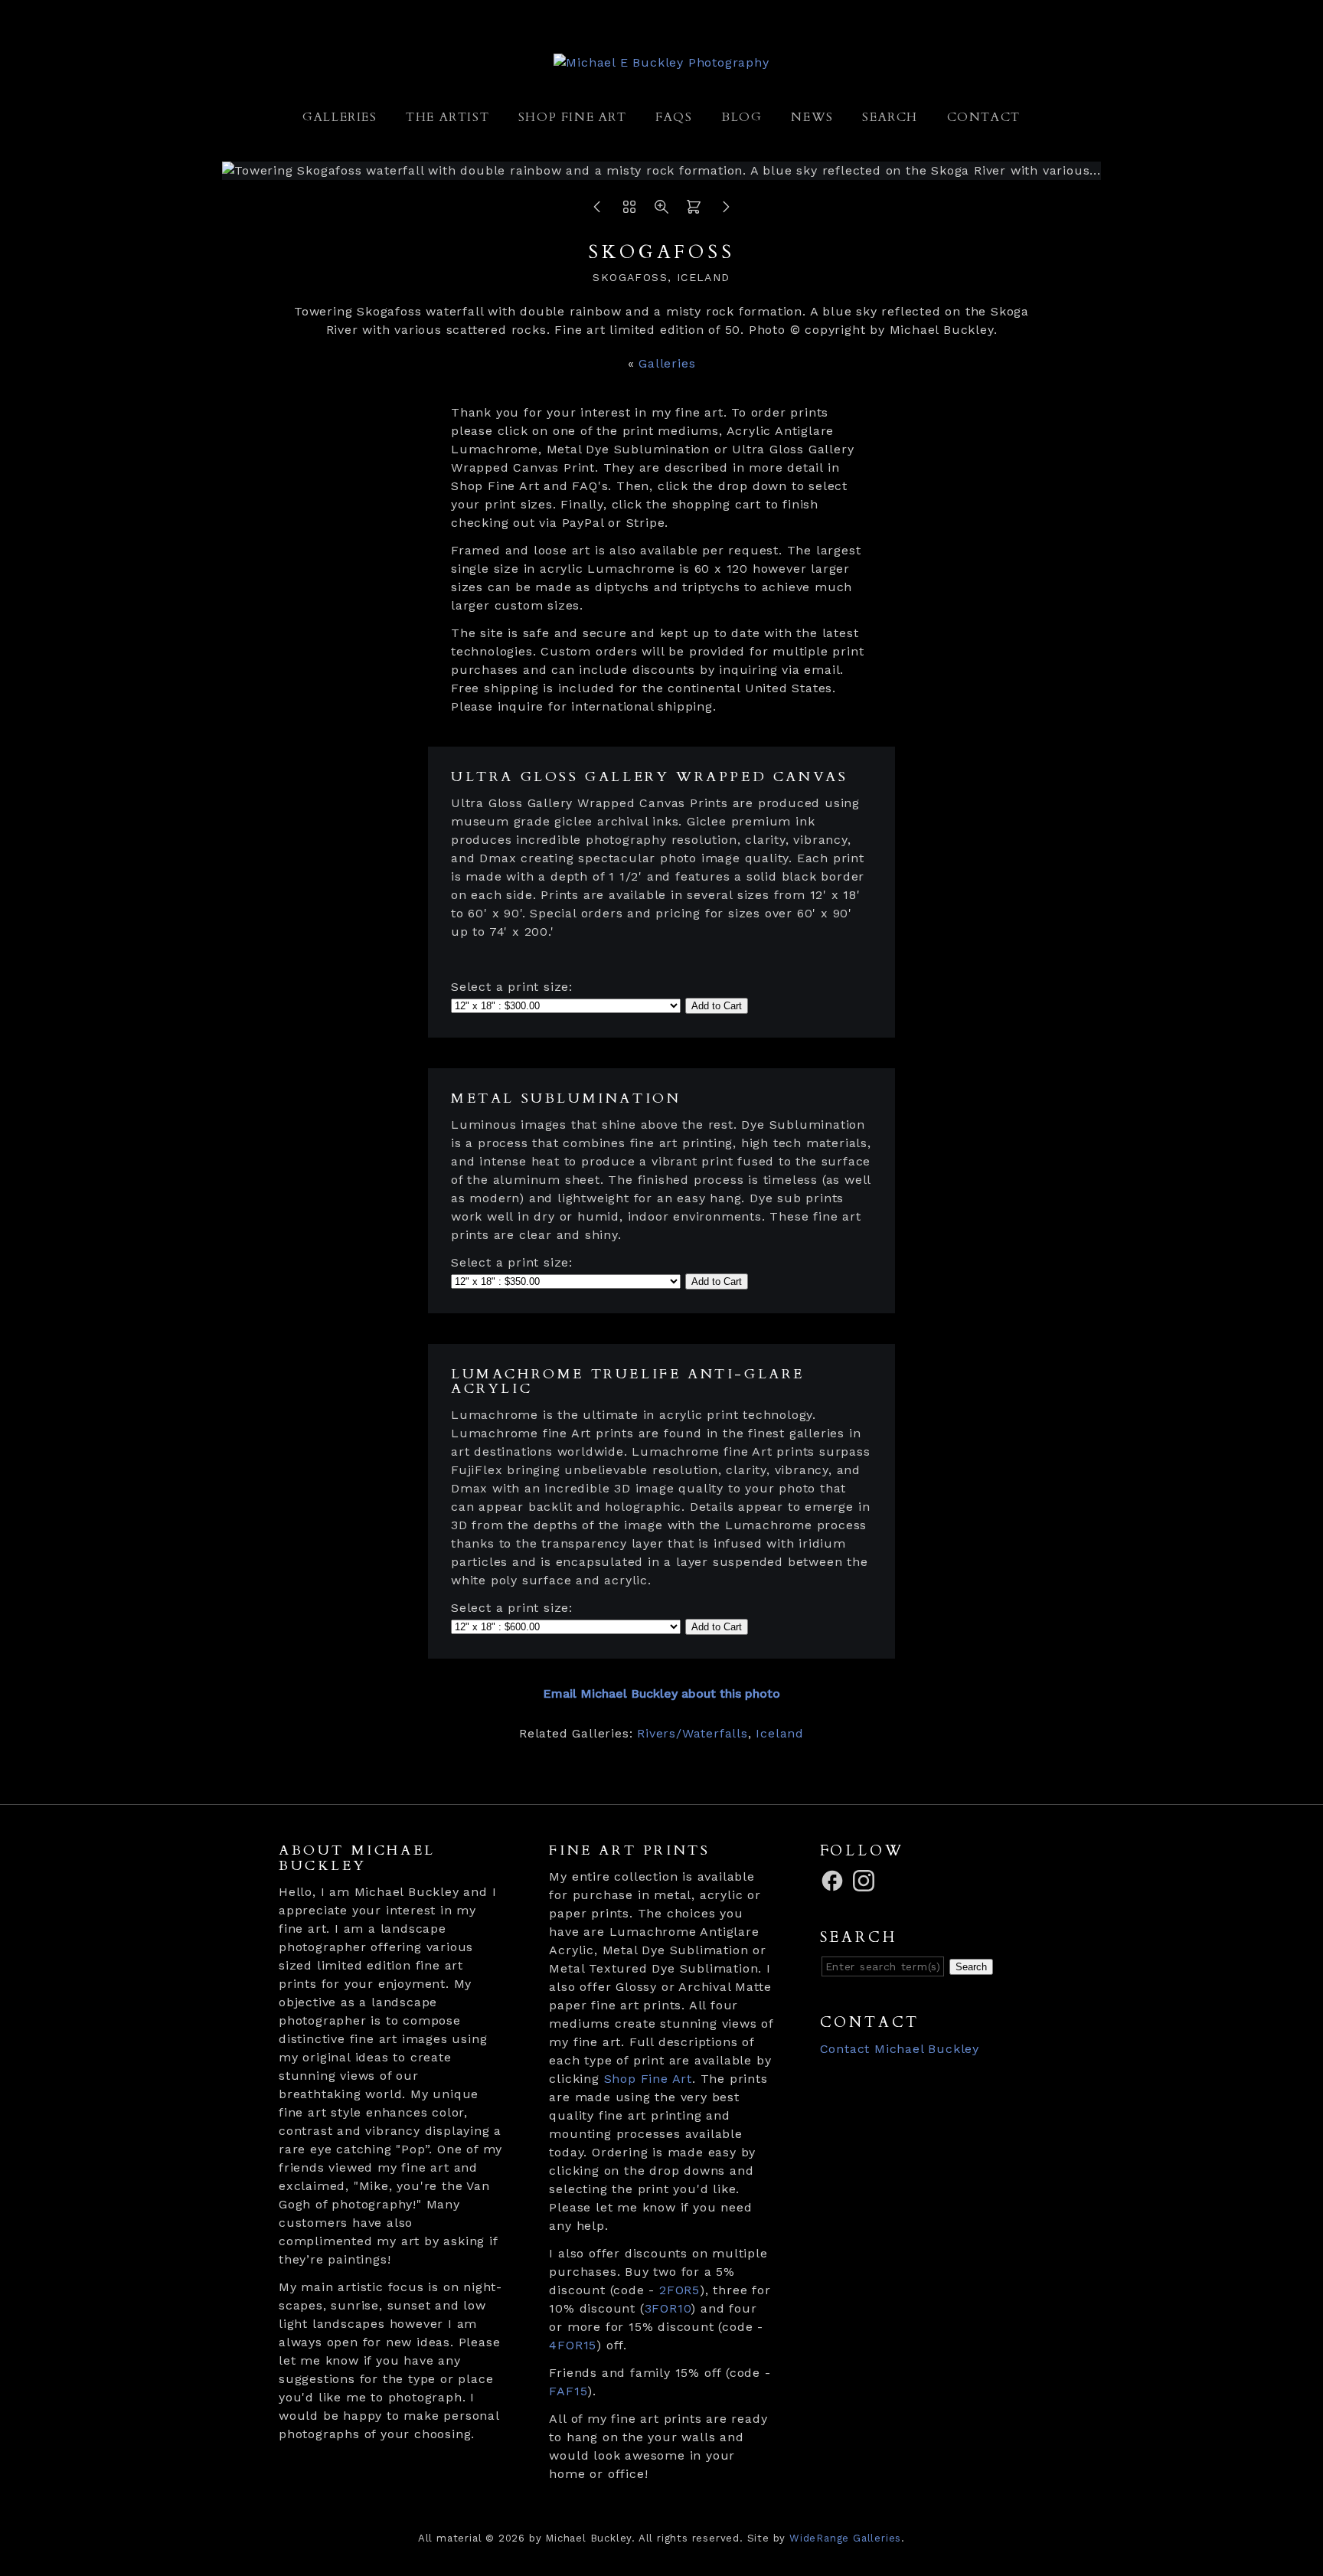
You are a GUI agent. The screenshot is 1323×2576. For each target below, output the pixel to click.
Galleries (340, 117)
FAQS (674, 117)
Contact (984, 117)
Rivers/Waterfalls (693, 1733)
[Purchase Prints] (694, 211)
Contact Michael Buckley (900, 2049)
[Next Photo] (726, 211)
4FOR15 (573, 2345)
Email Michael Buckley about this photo (661, 1693)
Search (890, 117)
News (812, 117)
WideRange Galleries (845, 2538)
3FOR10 (668, 2308)
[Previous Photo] (597, 211)
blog (742, 117)
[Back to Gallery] (629, 211)
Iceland (780, 1733)
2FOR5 (679, 2290)
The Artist (448, 117)
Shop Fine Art (573, 117)
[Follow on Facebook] (835, 1880)
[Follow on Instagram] (866, 1880)
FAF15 (568, 2391)
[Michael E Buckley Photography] (661, 62)
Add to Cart (717, 1006)
